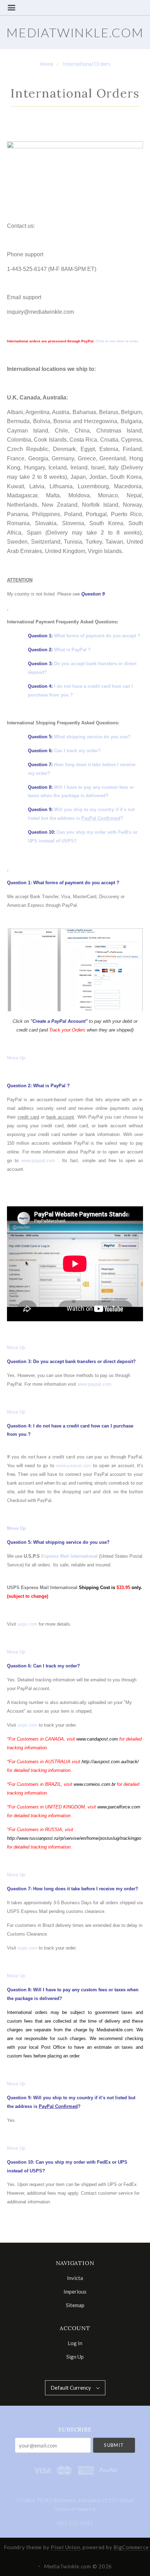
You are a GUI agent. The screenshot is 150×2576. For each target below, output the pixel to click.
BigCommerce (131, 2547)
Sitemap (75, 2305)
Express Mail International (69, 1556)
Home (47, 64)
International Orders (87, 64)
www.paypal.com (38, 1161)
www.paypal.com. (95, 1384)
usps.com (27, 1624)
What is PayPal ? (72, 650)
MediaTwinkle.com (75, 32)
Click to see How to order (117, 341)
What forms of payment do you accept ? (97, 636)
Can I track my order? (77, 751)
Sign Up (75, 2356)
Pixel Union (65, 2547)
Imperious (75, 2291)
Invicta (75, 2278)
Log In (75, 2343)
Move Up (16, 1058)
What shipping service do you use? (92, 737)
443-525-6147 (75, 2523)
